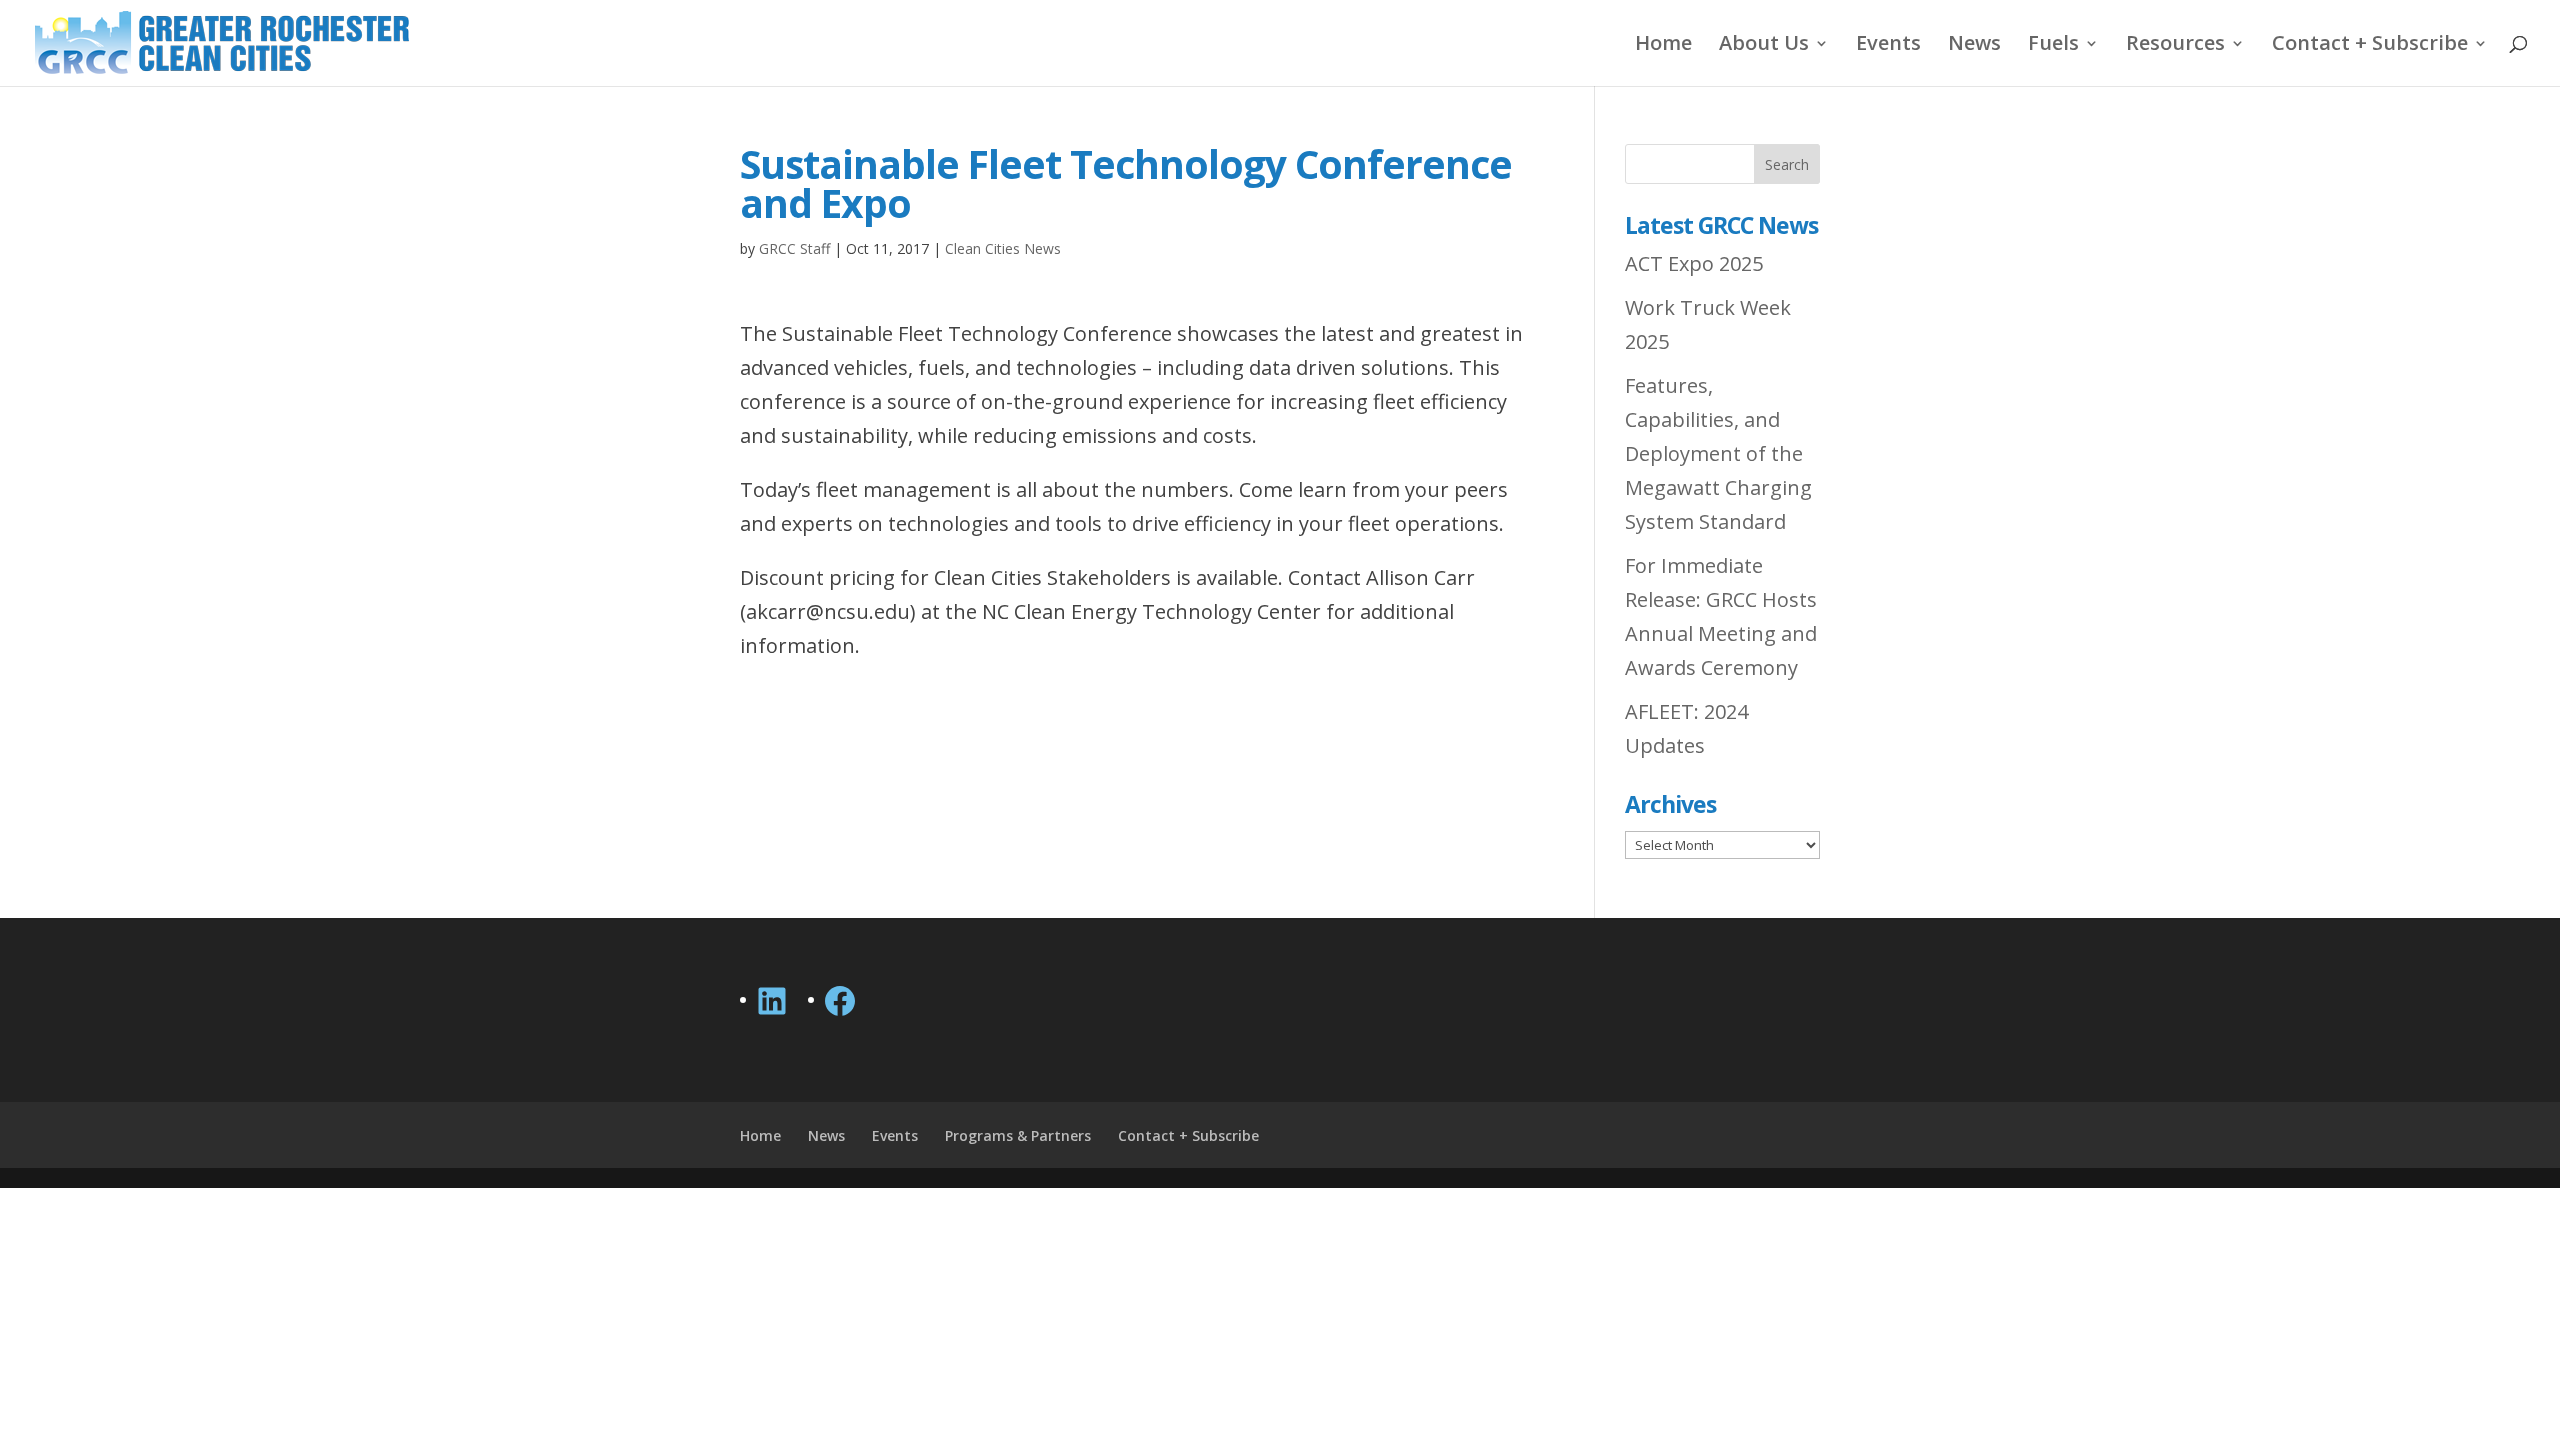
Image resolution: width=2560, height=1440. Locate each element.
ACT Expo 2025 (1694, 263)
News (1974, 46)
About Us (1764, 46)
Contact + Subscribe (2370, 46)
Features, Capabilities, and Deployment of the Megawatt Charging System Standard (1718, 453)
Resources (2175, 46)
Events (1888, 46)
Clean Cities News (1003, 248)
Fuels (2053, 46)
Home (1663, 46)
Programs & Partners (1018, 1135)
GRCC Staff (794, 248)
